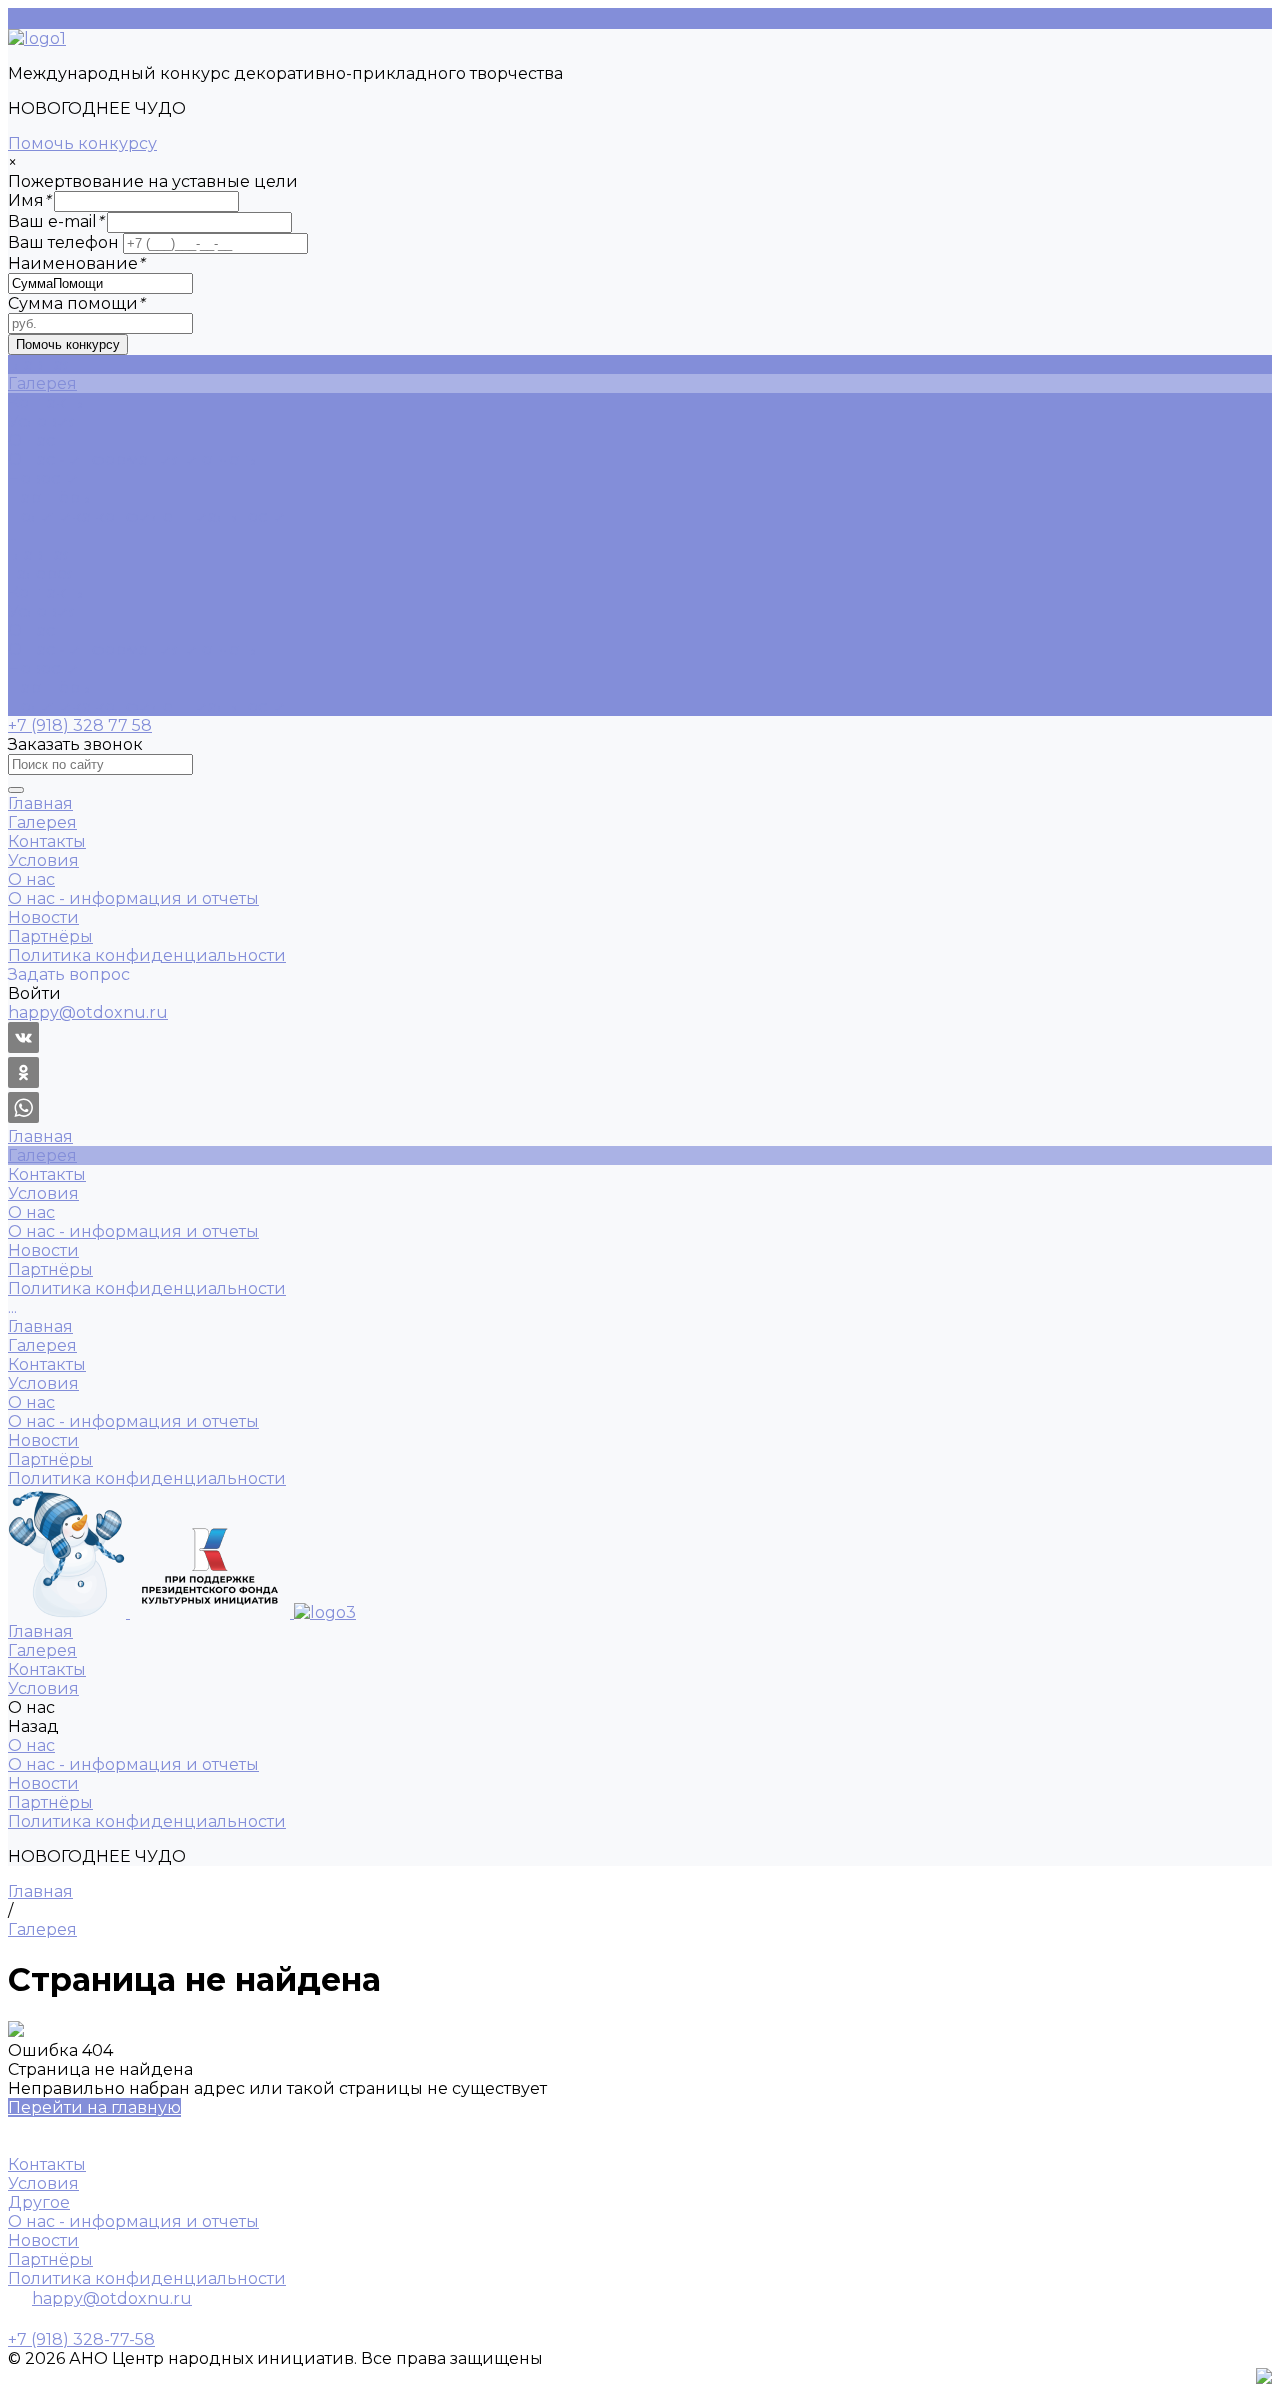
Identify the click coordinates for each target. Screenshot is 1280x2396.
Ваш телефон (63, 242)
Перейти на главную (94, 2107)
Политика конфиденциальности (147, 516)
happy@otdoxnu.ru (112, 2298)
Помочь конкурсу (82, 143)
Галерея (42, 573)
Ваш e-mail (55, 221)
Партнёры (50, 497)
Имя (29, 200)
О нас (31, 630)
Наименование (76, 263)
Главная (40, 554)
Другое (39, 2202)
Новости (43, 478)
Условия (43, 611)
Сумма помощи (76, 303)
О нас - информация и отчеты (133, 459)
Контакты (47, 592)
